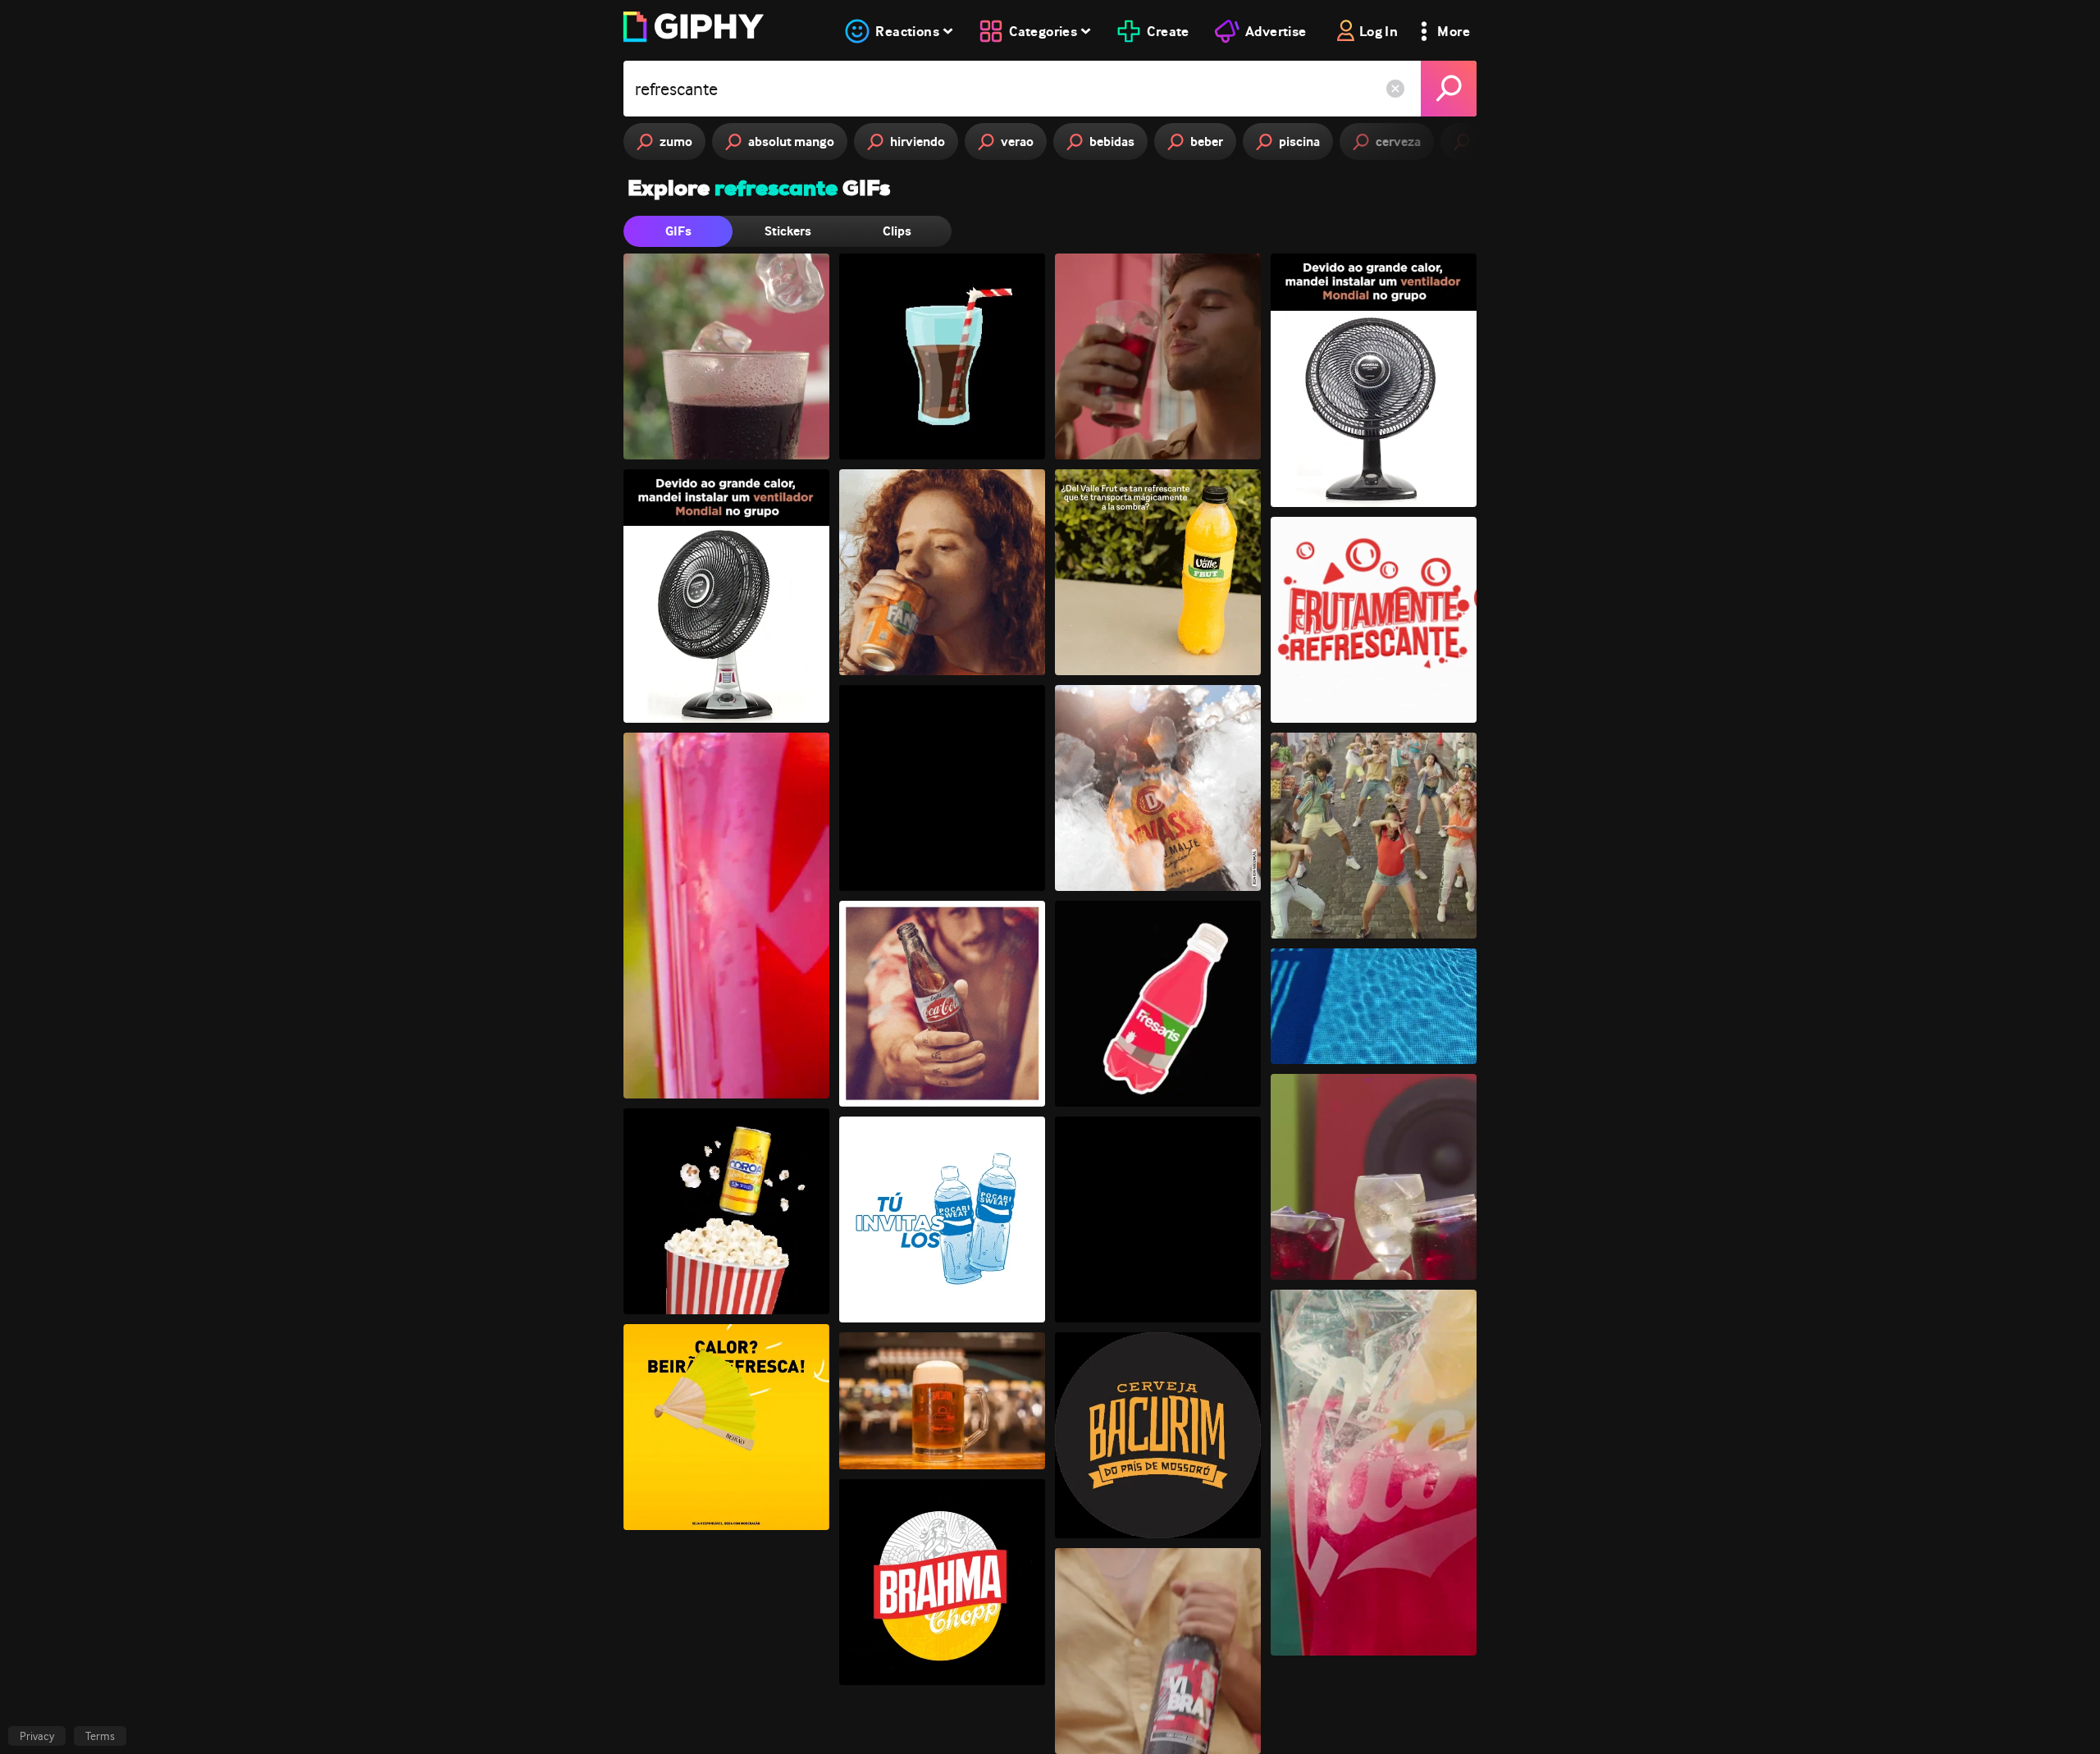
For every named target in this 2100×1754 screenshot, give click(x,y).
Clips (897, 231)
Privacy (37, 1736)
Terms (100, 1736)
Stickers (788, 231)
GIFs (678, 231)
